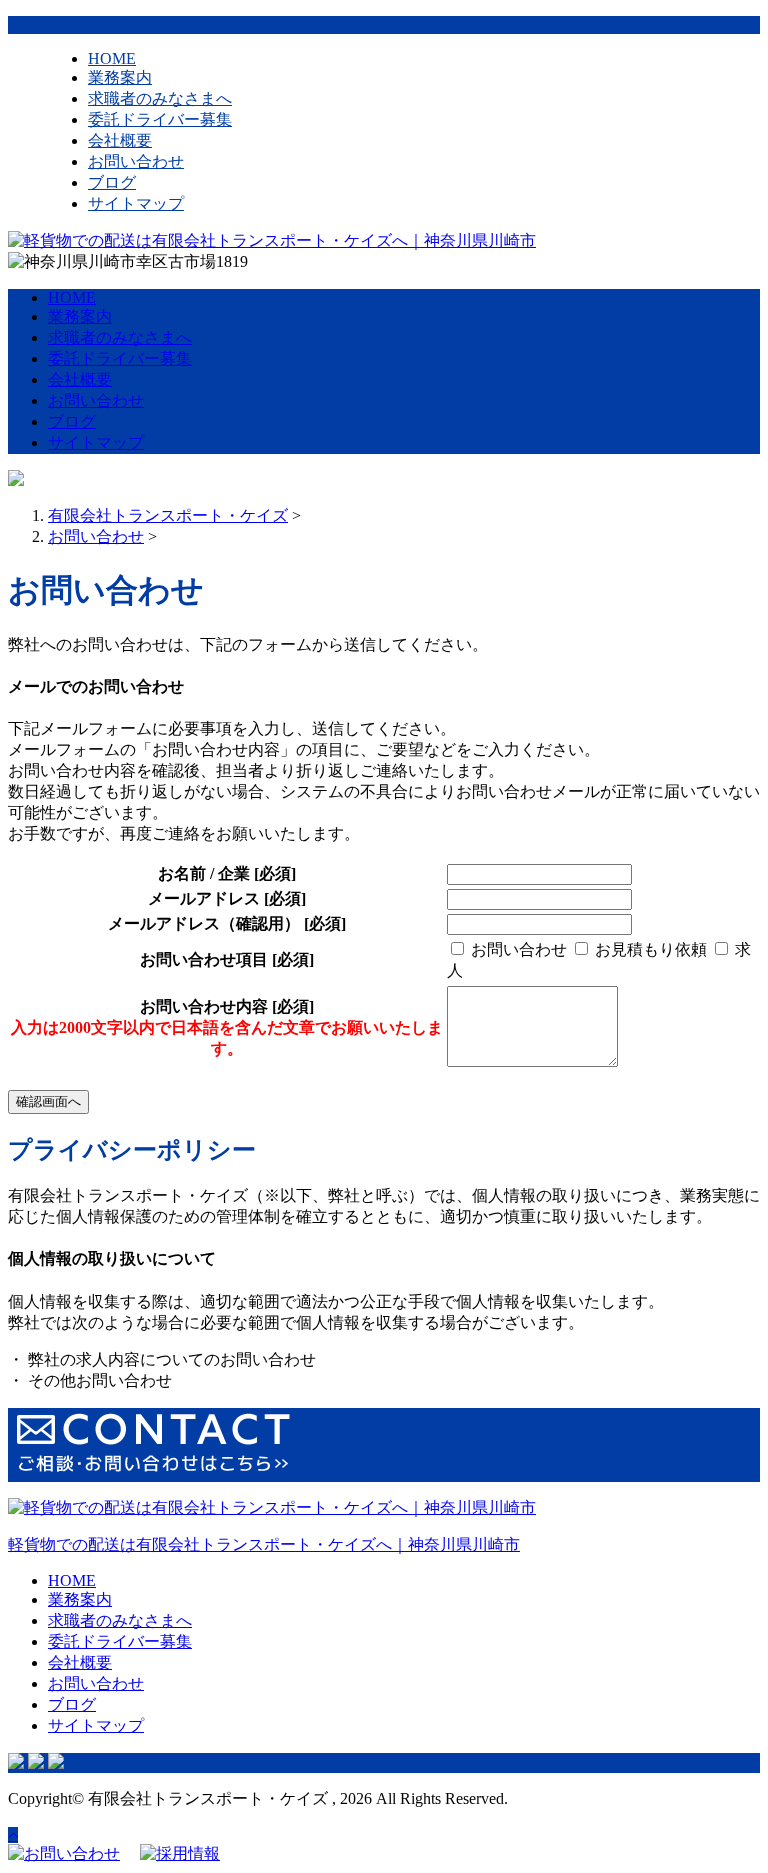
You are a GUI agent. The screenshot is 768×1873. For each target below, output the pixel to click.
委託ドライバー (160, 119)
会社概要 (120, 140)
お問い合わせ (136, 161)
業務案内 (120, 77)
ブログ (112, 182)
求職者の (160, 98)
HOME (112, 58)
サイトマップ (136, 203)
